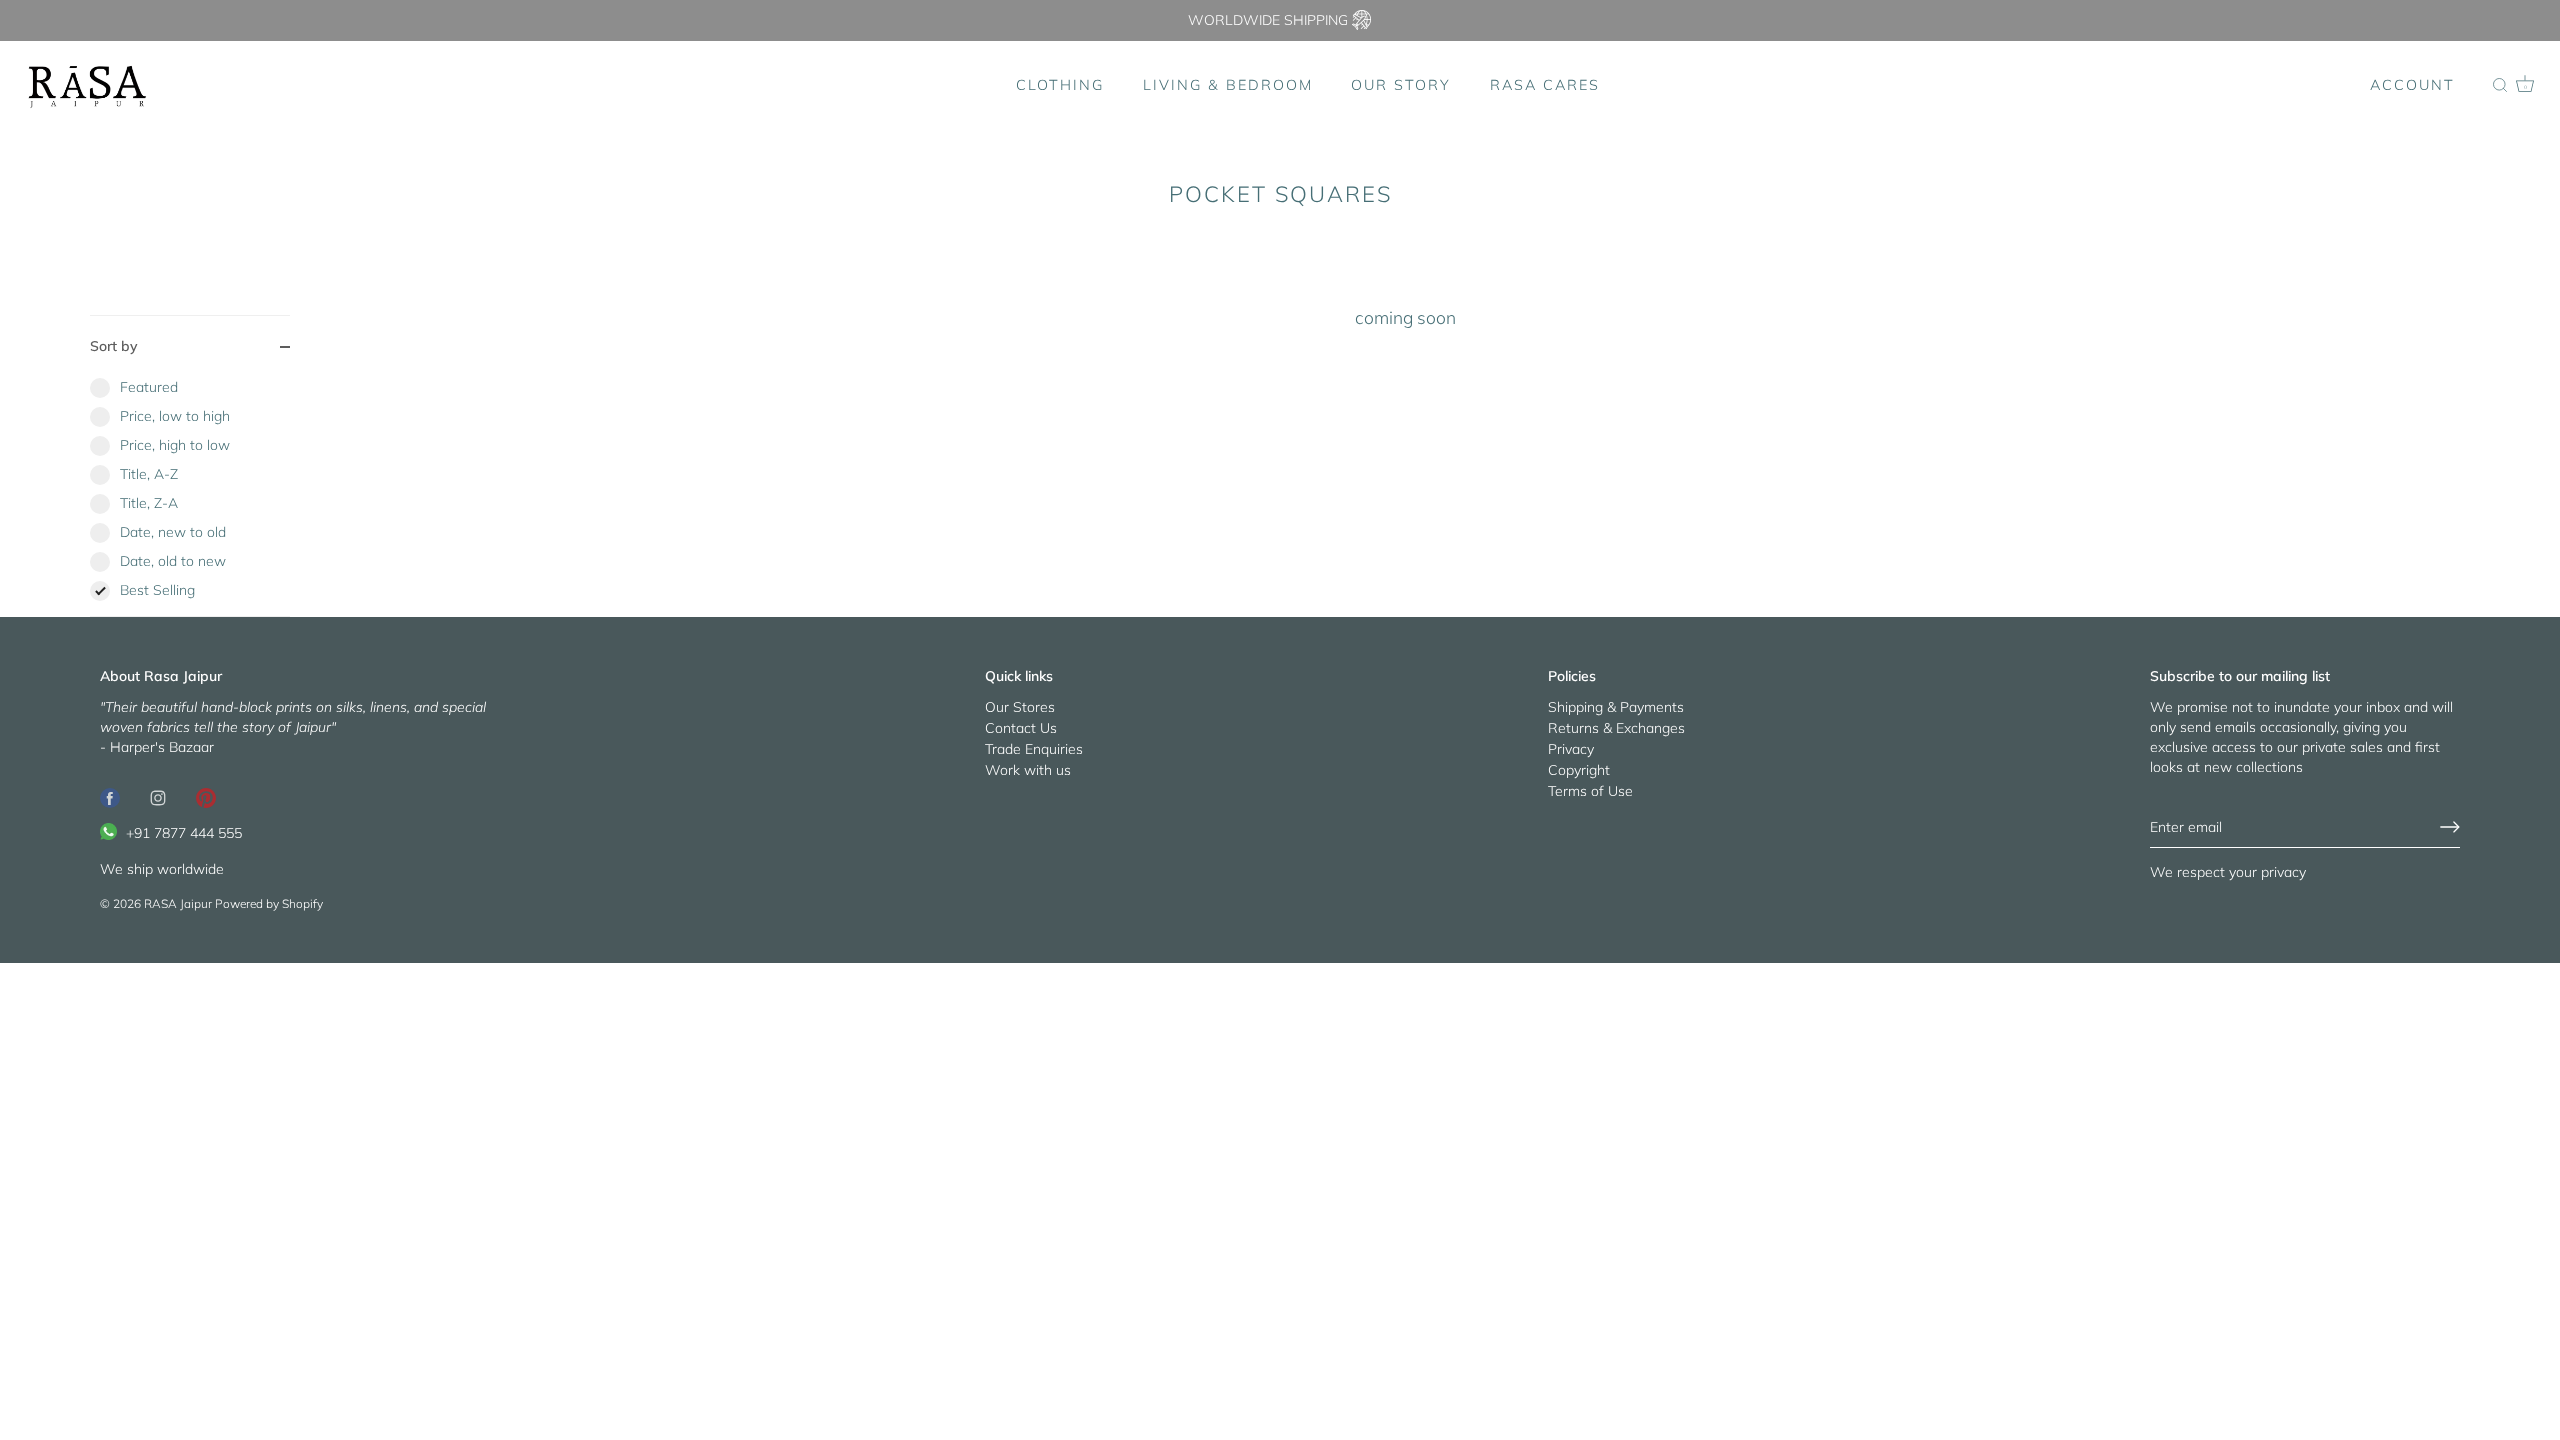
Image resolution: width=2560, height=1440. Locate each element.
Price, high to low (175, 445)
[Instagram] (158, 797)
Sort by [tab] (114, 346)
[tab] (190, 496)
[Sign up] (2450, 827)
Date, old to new (173, 561)
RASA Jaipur (178, 903)
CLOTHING (1060, 85)
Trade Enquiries (1034, 749)
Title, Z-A (149, 503)
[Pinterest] (206, 797)
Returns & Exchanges (1616, 728)
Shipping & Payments (1616, 707)
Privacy (1571, 749)
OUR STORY (1401, 85)
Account (2412, 85)
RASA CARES (1545, 85)
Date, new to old (173, 532)
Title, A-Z (149, 474)
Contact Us (1021, 728)
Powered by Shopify (269, 903)
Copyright (1579, 770)
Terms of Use (1590, 791)
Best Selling (157, 590)
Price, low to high (175, 416)
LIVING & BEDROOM (1228, 85)
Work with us (1028, 770)
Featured (149, 387)
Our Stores (1020, 707)
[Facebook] (110, 797)
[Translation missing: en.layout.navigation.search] (2500, 86)
